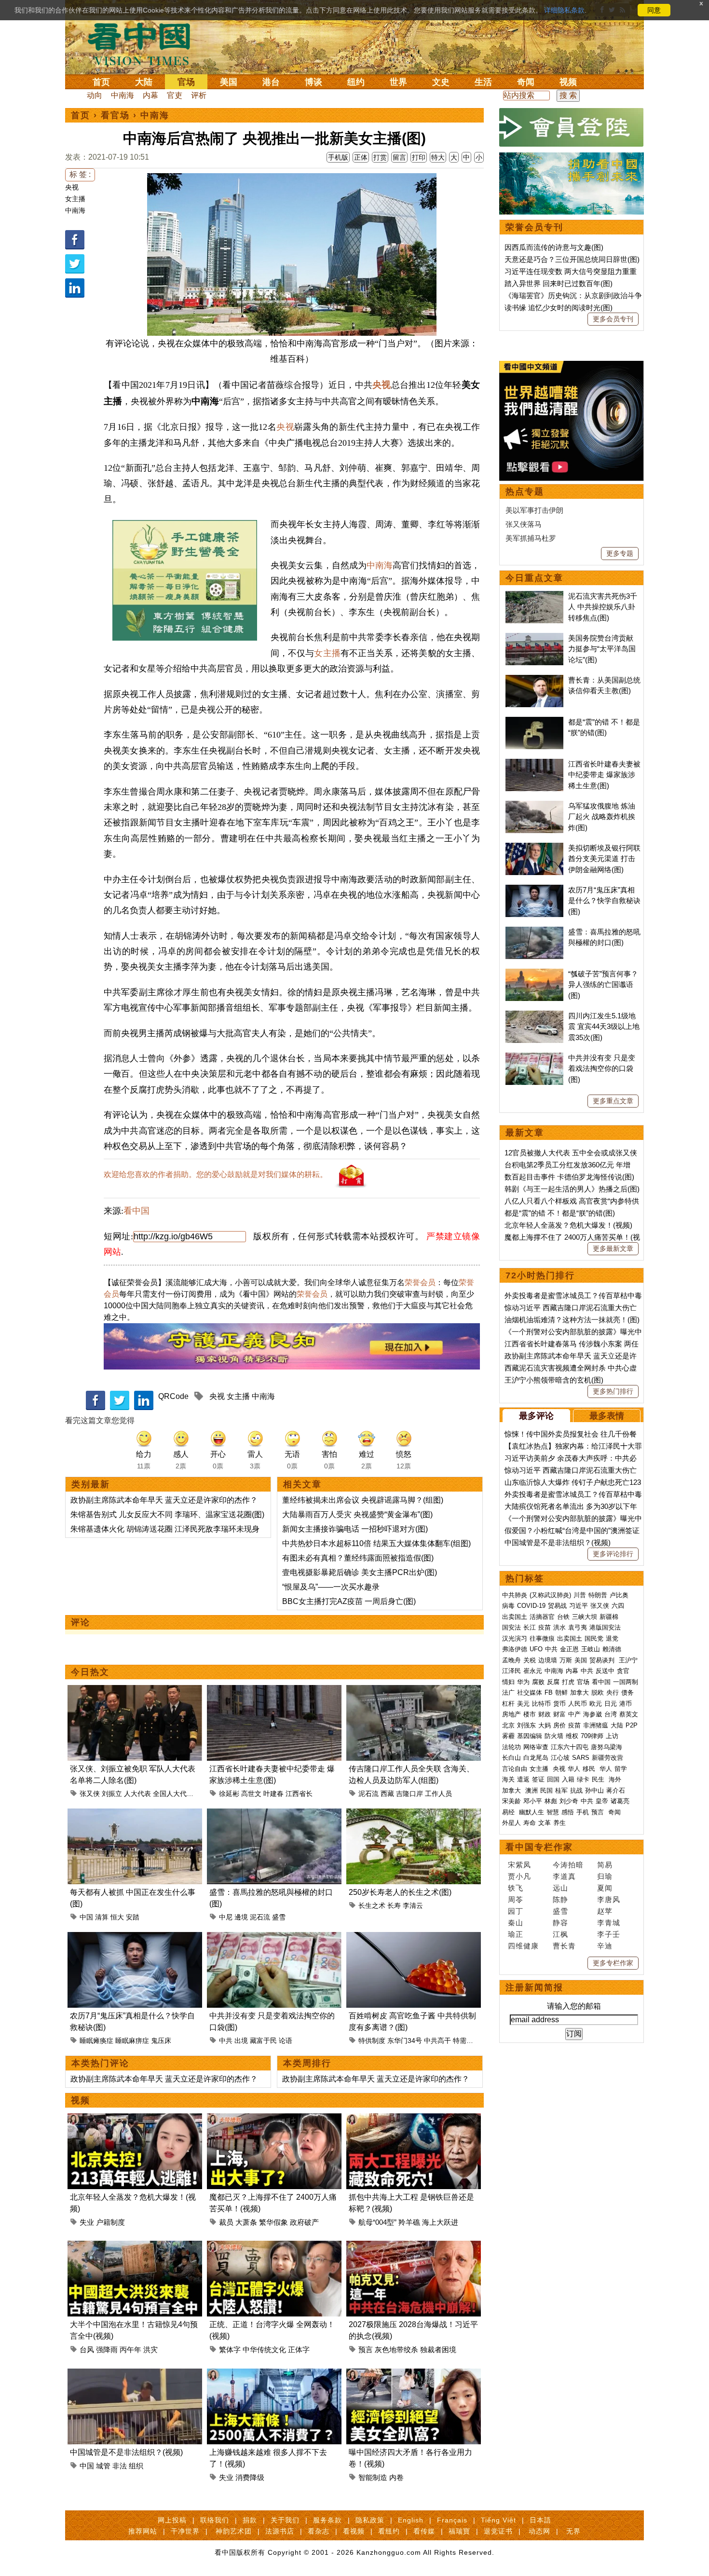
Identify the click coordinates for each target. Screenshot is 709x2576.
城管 (103, 2466)
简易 (605, 1865)
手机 (583, 1812)
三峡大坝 (585, 1617)
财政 (545, 1714)
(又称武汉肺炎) (550, 1595)
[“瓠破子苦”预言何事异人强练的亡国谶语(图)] (534, 974)
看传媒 (424, 2531)
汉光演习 (515, 1638)
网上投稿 (172, 2520)
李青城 (609, 1923)
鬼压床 (161, 2041)
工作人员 (438, 1794)
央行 (613, 1692)
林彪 (551, 1801)
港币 (626, 1704)
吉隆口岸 (409, 1794)
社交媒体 (530, 1692)
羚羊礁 (409, 2222)
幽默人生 (532, 1812)
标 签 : (80, 174)
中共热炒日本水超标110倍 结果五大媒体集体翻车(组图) (376, 1543)
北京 (508, 1725)
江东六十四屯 (570, 1747)
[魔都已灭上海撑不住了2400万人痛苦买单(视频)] (274, 2119)
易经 (509, 1812)
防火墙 (554, 1736)
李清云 (413, 1905)
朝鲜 (561, 1692)
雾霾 (508, 1736)
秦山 (516, 1923)
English (411, 2520)
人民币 (578, 1704)
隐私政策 (370, 2520)
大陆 (144, 82)
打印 (419, 157)
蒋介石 (617, 1790)
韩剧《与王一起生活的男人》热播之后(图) (572, 1189)
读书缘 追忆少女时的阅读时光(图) (559, 308)
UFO (536, 1649)
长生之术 (372, 1905)
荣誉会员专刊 (534, 227)
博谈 (314, 82)
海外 (616, 1779)
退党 (612, 1638)
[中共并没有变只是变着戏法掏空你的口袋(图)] (274, 1938)
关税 (530, 1660)
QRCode (173, 1396)
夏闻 (605, 1888)
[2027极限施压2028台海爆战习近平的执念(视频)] (414, 2246)
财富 (559, 1714)
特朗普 (598, 1595)
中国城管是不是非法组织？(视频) (126, 2452)
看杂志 (319, 2531)
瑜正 (516, 1934)
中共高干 (437, 2041)
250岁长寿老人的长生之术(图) (400, 1892)
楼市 (530, 1714)
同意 (654, 10)
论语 (286, 2041)
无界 (573, 2531)
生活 (483, 82)
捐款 (250, 2520)
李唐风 (609, 1899)
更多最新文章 (613, 1248)
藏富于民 (263, 2041)
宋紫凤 (519, 1865)
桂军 (561, 1790)
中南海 (123, 95)
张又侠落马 (524, 524)
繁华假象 (273, 2222)
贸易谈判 (603, 1660)
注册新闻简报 (534, 1987)
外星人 (511, 1823)
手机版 (338, 157)
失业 (87, 2222)
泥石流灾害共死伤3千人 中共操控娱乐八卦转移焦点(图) (603, 607)
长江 (530, 1627)
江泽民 (511, 1671)
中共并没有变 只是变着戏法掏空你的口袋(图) (602, 1069)
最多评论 (536, 1416)
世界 (398, 82)
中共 (226, 2041)
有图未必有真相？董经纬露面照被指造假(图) (358, 1558)
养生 (559, 1823)
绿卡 (583, 1779)
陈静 (560, 1899)
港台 (271, 82)
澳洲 (532, 1790)
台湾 (611, 1714)
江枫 (560, 1934)
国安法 (511, 1627)
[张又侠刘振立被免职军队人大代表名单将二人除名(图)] (135, 1691)
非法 (120, 2466)
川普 (580, 1595)
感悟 (568, 1812)
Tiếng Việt (498, 2520)
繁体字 (230, 2350)
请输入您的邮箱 (574, 2006)
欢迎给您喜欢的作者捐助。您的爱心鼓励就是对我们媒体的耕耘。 (216, 1174)
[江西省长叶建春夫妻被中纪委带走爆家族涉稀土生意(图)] (274, 1691)
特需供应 (466, 2041)
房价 (559, 1725)
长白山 (511, 1758)
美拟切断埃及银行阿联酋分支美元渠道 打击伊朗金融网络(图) (604, 859)
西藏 (387, 1794)
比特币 (541, 1704)
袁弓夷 (578, 1627)
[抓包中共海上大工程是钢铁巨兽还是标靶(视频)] (414, 2119)
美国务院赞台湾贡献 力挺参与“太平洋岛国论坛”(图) (602, 649)
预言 (366, 2350)
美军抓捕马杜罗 (531, 538)
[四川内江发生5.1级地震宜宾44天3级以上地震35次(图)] (534, 1016)
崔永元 (533, 1671)
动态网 (539, 2531)
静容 (560, 1923)
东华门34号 (405, 2041)
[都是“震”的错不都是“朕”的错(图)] (534, 722)
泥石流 (368, 1794)
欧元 (596, 1704)
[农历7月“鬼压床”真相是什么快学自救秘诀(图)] (135, 1938)
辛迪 (605, 1946)
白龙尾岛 (536, 1758)
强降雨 (107, 2350)
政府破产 (304, 2222)
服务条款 (327, 2520)
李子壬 (609, 1934)
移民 (589, 1769)
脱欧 (598, 1692)
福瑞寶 (459, 2531)
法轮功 (511, 1747)
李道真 (564, 1876)
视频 (568, 82)
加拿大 (579, 1692)
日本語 (540, 2520)
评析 (199, 95)
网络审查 (536, 1747)
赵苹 (605, 1911)
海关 (508, 1779)
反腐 (553, 1682)
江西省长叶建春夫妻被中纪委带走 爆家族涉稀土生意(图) (604, 775)
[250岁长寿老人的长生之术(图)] (414, 1814)
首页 (101, 82)
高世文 (251, 1794)
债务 (627, 1692)
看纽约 (389, 2531)
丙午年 (130, 2350)
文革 (545, 1823)
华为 (523, 1682)
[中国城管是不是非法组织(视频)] (135, 2374)
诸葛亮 (620, 1801)
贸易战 (557, 1606)
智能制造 (373, 2477)
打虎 (568, 1682)
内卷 (396, 2477)
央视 (72, 187)
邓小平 (533, 1801)
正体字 (299, 2350)
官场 (186, 82)
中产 (574, 1714)
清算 (102, 1917)
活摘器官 (542, 1617)
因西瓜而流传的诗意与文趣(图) (554, 247)
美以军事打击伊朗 (534, 510)
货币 (559, 1704)
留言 (399, 157)
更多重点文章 (613, 1101)
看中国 (145, 43)
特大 (438, 157)
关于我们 (285, 2520)
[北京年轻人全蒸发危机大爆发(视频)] (135, 2119)
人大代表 (137, 1794)
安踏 (133, 1917)
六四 (618, 1606)
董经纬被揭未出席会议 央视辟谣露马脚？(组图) (363, 1500)
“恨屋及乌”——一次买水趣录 (331, 1587)
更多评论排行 (613, 1554)
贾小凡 (519, 1876)
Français (452, 2520)
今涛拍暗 (568, 1865)
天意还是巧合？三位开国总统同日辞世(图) (572, 259)
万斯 (566, 1660)
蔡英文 (629, 1714)
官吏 (175, 95)
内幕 (150, 95)
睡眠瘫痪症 (96, 2041)
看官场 (115, 115)
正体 (361, 157)
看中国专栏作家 (539, 1847)
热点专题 (525, 492)
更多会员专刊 (613, 319)
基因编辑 (530, 1736)
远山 (560, 1888)
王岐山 (591, 1649)
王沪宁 (628, 1660)
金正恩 (569, 1649)
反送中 (605, 1671)
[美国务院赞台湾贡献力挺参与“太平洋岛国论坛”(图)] (534, 638)
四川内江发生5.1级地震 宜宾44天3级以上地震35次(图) (604, 1027)
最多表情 (607, 1416)
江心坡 (560, 1758)
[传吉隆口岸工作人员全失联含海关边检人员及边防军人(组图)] (414, 1691)
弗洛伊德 (515, 1649)
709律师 (592, 1736)
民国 (546, 1790)
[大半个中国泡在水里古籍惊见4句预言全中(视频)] (135, 2246)
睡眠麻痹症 (132, 2041)
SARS (581, 1758)
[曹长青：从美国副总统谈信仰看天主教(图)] (534, 680)
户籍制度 (110, 2222)
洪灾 (150, 2350)
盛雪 (279, 1917)
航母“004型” (377, 2222)
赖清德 (612, 1649)
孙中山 (594, 1790)
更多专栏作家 (613, 1963)
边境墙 (548, 1660)
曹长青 (564, 1946)
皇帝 (602, 1801)
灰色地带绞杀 (396, 2350)
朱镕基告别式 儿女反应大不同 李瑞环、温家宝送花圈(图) (167, 1514)
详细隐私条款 (564, 10)
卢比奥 (619, 1595)
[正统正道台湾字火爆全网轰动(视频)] (274, 2246)
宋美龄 (511, 1801)
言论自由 (515, 1769)
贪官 (623, 1671)
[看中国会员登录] (572, 127)
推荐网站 (143, 2531)
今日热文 (90, 1672)
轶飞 (516, 1888)
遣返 (523, 1779)
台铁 (563, 1617)
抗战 (576, 1790)
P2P (632, 1725)
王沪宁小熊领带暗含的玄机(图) (554, 1380)
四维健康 (523, 1946)
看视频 (354, 2531)
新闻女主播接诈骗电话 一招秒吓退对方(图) (355, 1529)
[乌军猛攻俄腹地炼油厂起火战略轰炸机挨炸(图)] (534, 806)
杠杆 (508, 1704)
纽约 (356, 82)
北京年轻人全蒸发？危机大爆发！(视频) (568, 1225)
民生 (599, 1779)
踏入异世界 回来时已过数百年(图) (559, 283)
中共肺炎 (515, 1595)
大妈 (545, 1725)
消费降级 (250, 2477)
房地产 (511, 1714)
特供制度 (372, 2041)
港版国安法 (605, 1627)
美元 (523, 1704)
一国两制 (626, 1682)
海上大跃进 (440, 2222)
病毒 (508, 1606)
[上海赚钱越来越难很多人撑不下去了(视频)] (274, 2374)
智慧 (553, 1812)
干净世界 (185, 2531)
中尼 (226, 1917)
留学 (621, 1769)
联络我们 (215, 2520)
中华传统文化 (264, 2350)
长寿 (394, 1905)
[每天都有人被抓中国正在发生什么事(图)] (135, 1814)
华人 (574, 1769)
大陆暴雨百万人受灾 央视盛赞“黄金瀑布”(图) (357, 1514)
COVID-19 (531, 1606)
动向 (95, 95)
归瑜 (605, 1876)
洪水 (559, 1627)
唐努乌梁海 (607, 1747)
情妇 (508, 1682)
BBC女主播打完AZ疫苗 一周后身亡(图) (349, 1601)
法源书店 (280, 2531)
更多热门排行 (613, 1391)
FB (549, 1692)
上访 (612, 1736)
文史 (441, 82)
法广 (508, 1692)
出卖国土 (515, 1617)
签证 (538, 1779)
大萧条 (246, 2222)
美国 (229, 82)
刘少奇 (569, 1801)
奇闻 (526, 82)
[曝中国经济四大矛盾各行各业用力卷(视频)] (414, 2374)
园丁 (516, 1911)
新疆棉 (609, 1617)
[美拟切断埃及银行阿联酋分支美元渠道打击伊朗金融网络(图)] (534, 848)
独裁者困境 (438, 2350)
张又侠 (90, 1794)
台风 (87, 2350)
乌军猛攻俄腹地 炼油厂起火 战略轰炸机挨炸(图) (602, 817)
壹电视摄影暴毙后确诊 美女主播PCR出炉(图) (360, 1572)
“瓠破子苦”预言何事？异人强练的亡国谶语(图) (603, 985)
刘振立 (112, 1794)
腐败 (538, 1682)
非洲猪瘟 (596, 1725)
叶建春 (273, 1794)
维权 (572, 1736)
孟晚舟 (511, 1660)
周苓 (516, 1899)
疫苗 (545, 1627)
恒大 (117, 1917)
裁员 (226, 2222)
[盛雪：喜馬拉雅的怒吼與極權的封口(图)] (274, 1814)
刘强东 (526, 1725)
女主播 (75, 199)
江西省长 (299, 1794)
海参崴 (593, 1714)
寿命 (530, 1823)
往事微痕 (542, 1638)
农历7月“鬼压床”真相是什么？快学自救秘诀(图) (604, 901)
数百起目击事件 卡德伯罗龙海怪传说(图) (569, 1177)
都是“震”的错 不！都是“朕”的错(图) (560, 1213)
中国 (86, 1917)
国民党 (594, 1638)
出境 (241, 2041)
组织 (136, 2466)
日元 (611, 1704)
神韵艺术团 (234, 2531)
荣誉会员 (420, 1282)
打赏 (380, 157)
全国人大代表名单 (180, 1794)
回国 (553, 1779)
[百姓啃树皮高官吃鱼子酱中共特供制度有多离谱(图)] (414, 1938)
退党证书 (498, 2531)
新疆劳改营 (607, 1758)
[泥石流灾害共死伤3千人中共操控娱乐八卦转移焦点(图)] (534, 596)
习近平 (579, 1606)
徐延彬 (229, 1794)
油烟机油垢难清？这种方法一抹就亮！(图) (572, 1320)
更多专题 (620, 553)
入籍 (568, 1779)
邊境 (241, 1917)
